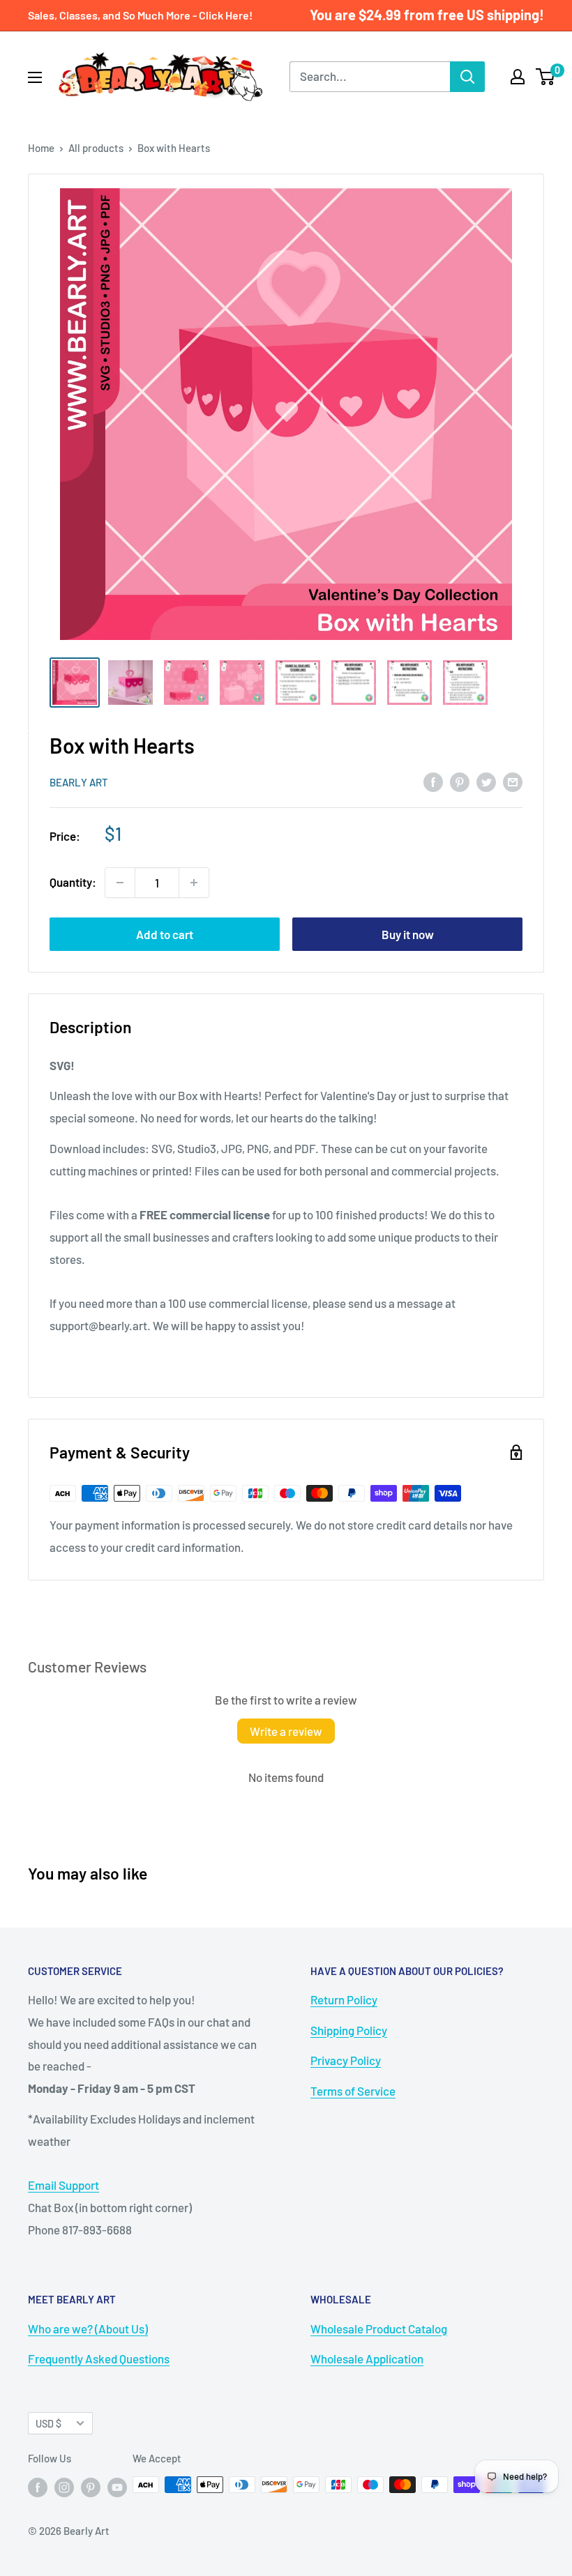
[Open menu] (35, 77)
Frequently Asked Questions (99, 2358)
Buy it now (408, 934)
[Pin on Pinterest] (460, 781)
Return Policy (344, 1999)
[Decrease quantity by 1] (120, 883)
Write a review (286, 1731)
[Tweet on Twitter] (486, 781)
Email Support (63, 2185)
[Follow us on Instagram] (64, 2487)
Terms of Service (353, 2091)
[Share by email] (513, 781)
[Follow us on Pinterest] (91, 2487)
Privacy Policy (346, 2060)
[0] (546, 77)
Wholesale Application (367, 2358)
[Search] (467, 77)
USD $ (48, 2424)
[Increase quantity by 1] (194, 883)
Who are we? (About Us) (88, 2329)
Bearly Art (79, 782)
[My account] (518, 77)
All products (96, 148)
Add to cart (165, 934)
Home (41, 148)
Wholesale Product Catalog (379, 2329)
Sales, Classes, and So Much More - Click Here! (140, 15)
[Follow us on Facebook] (38, 2487)
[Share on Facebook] (433, 781)
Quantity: (73, 882)
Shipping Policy (349, 2030)
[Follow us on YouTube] (117, 2487)
